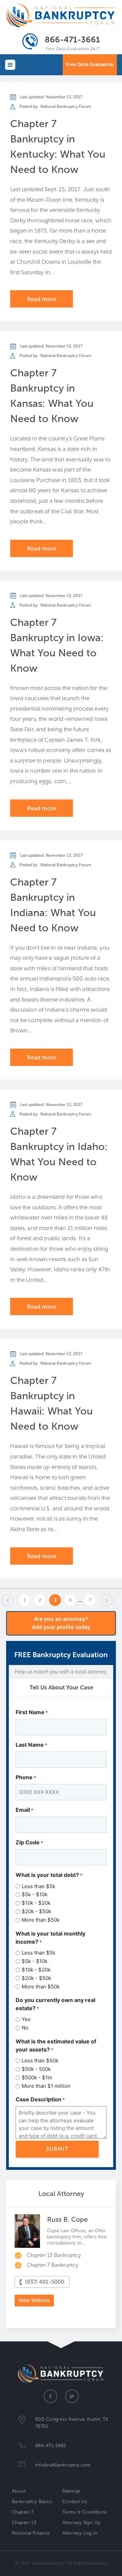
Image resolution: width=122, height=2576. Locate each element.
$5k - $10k (35, 1894)
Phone (26, 1777)
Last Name (31, 1745)
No (25, 2028)
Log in (90, 2533)
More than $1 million (46, 2086)
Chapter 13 (24, 2523)
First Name (32, 1712)
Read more (42, 299)
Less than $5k (38, 1886)
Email (24, 1810)
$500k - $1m (37, 2077)
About (19, 2491)
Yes (26, 2019)
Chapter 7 (23, 2512)
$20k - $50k (36, 1911)
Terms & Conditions (85, 2512)
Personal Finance (31, 2533)
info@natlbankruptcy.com (63, 2465)
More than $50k (41, 1920)
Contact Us (75, 2502)
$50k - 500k (36, 2069)
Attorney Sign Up (82, 2523)
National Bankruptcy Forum (66, 106)
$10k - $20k (36, 1903)
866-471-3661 (72, 39)
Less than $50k (40, 2060)
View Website (34, 2300)
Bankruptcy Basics (32, 2502)
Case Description (40, 2099)
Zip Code (29, 1842)
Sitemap (71, 2491)
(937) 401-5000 (45, 2282)
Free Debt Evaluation (90, 65)
